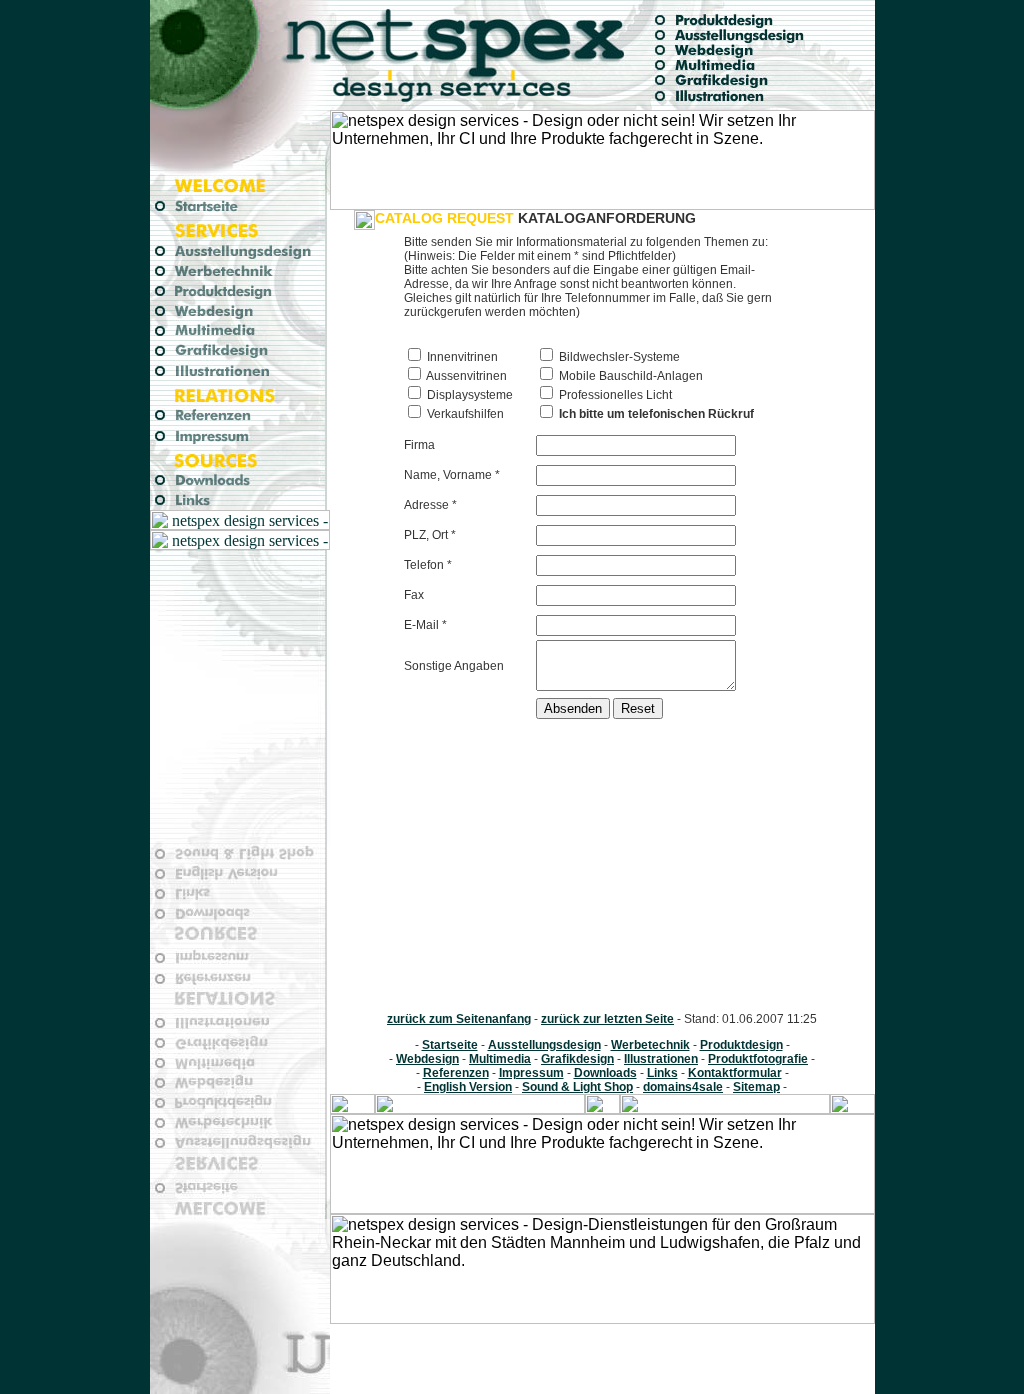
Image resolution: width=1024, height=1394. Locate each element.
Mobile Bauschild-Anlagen (629, 376)
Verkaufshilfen (464, 414)
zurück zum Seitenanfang (459, 1019)
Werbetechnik (650, 1045)
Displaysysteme (468, 395)
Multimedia (500, 1059)
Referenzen (456, 1073)
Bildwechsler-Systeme (618, 357)
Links (662, 1073)
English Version (468, 1087)
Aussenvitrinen (465, 376)
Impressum (531, 1073)
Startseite (450, 1045)
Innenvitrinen (461, 357)
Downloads (605, 1073)
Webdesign (427, 1059)
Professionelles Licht (614, 395)
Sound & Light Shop (577, 1087)
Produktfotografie (758, 1059)
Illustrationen (661, 1059)
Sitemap (756, 1087)
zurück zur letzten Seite (607, 1019)
